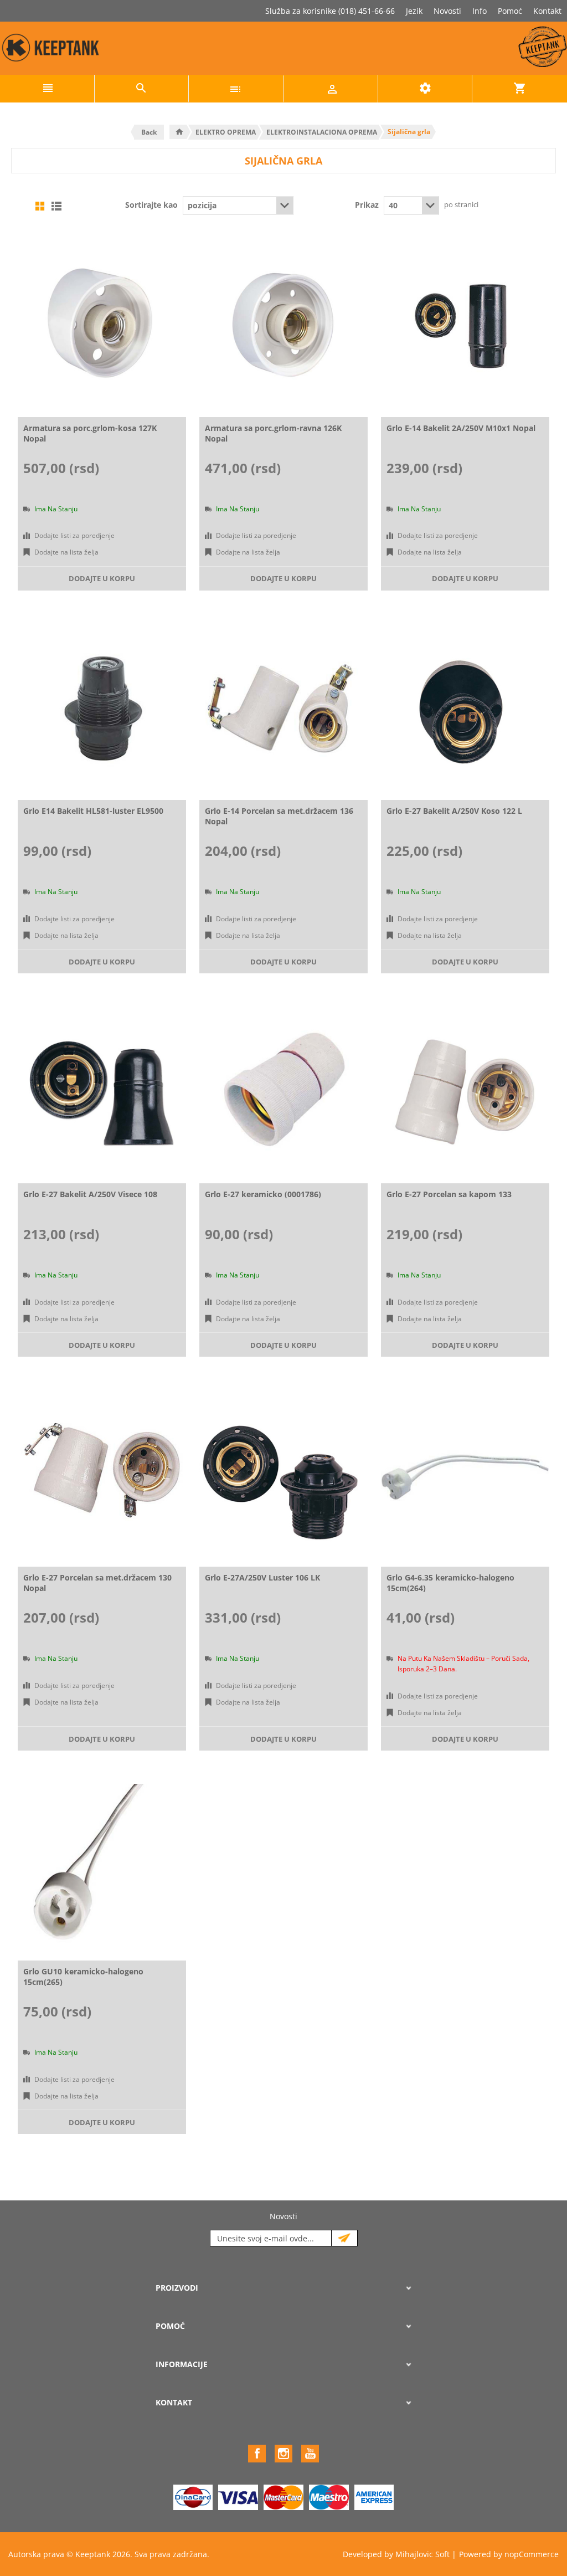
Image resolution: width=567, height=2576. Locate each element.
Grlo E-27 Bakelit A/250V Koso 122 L (454, 811)
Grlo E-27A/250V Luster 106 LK (262, 1577)
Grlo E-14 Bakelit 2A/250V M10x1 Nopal (461, 428)
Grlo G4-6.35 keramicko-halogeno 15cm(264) (450, 1583)
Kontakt (547, 11)
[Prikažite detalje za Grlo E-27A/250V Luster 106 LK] (283, 1474)
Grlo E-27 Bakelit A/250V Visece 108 (90, 1194)
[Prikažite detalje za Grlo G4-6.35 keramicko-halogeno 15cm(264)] (465, 1474)
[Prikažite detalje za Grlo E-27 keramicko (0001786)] (283, 1091)
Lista (56, 206)
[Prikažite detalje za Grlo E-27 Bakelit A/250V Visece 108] (102, 1091)
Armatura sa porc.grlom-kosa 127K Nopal (90, 433)
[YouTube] (310, 2454)
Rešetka (40, 206)
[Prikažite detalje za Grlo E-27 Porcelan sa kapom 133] (465, 1091)
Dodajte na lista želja (66, 552)
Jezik (414, 11)
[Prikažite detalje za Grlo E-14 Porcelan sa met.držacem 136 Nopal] (283, 708)
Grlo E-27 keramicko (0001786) (263, 1194)
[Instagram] (283, 2454)
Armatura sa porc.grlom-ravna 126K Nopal (273, 433)
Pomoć (510, 11)
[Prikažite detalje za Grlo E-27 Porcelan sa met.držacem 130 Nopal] (102, 1474)
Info (480, 11)
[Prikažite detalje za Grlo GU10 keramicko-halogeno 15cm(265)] (102, 1868)
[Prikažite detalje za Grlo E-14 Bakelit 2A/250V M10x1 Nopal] (465, 325)
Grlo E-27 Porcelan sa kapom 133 (449, 1194)
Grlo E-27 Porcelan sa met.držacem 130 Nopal (97, 1583)
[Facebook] (257, 2454)
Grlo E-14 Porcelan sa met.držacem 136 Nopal (279, 816)
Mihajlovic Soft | (426, 2554)
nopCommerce (532, 2554)
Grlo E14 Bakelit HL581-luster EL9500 (93, 811)
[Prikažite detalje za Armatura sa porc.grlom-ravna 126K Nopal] (283, 325)
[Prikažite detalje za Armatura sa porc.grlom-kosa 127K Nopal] (102, 325)
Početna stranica (179, 132)
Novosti (447, 11)
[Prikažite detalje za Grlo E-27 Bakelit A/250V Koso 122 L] (465, 708)
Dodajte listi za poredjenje (74, 535)
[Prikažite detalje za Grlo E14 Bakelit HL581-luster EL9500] (102, 708)
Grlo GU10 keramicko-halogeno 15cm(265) (83, 1977)
